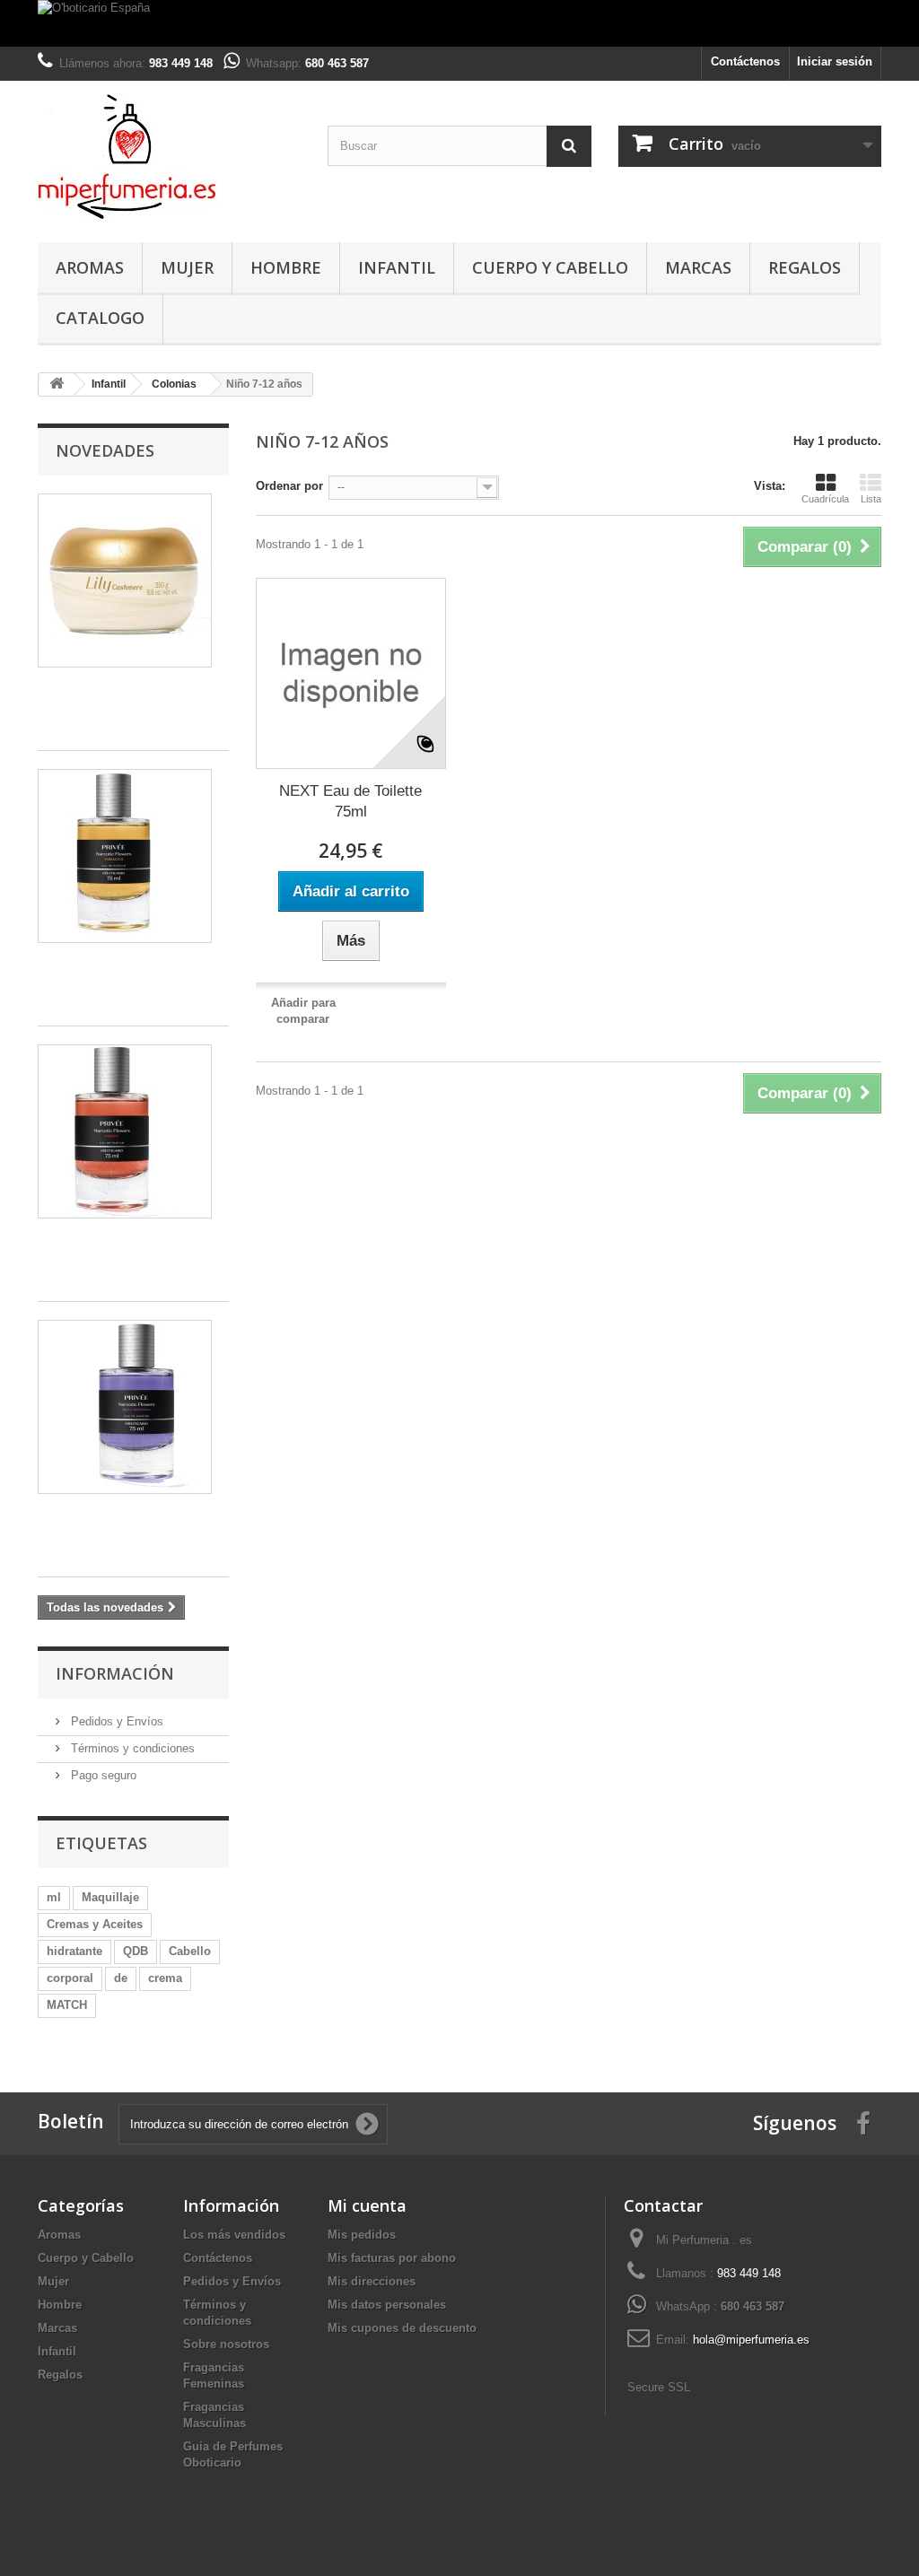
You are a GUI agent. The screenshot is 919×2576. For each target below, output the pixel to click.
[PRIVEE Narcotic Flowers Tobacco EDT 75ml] (125, 856)
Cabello (190, 1951)
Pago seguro (102, 1775)
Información (115, 1673)
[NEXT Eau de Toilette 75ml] (351, 673)
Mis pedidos (362, 2235)
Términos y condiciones (131, 1748)
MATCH (67, 2005)
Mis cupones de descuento (402, 2328)
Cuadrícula (825, 499)
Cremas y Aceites (95, 1924)
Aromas (90, 267)
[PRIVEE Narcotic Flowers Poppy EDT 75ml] (125, 1131)
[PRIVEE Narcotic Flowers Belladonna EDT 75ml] (125, 1407)
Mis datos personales (387, 2305)
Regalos (805, 267)
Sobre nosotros (226, 2344)
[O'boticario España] (459, 23)
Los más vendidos (234, 2235)
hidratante (74, 1951)
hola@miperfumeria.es (751, 2340)
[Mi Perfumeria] (169, 157)
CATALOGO (100, 318)
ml (54, 1897)
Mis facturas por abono (392, 2258)
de (121, 1978)
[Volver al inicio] (57, 384)
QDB (136, 1951)
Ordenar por (289, 486)
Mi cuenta (367, 2205)
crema (165, 1978)
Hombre (286, 267)
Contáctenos (745, 61)
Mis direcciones (372, 2281)
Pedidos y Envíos (115, 1721)
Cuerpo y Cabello (550, 267)
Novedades (105, 450)
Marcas (698, 267)
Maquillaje (110, 1897)
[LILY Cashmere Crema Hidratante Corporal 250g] (125, 581)
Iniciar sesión (835, 61)
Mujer (187, 267)
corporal (70, 1978)
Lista (871, 499)
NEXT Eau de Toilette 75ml (350, 801)
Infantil (397, 267)
